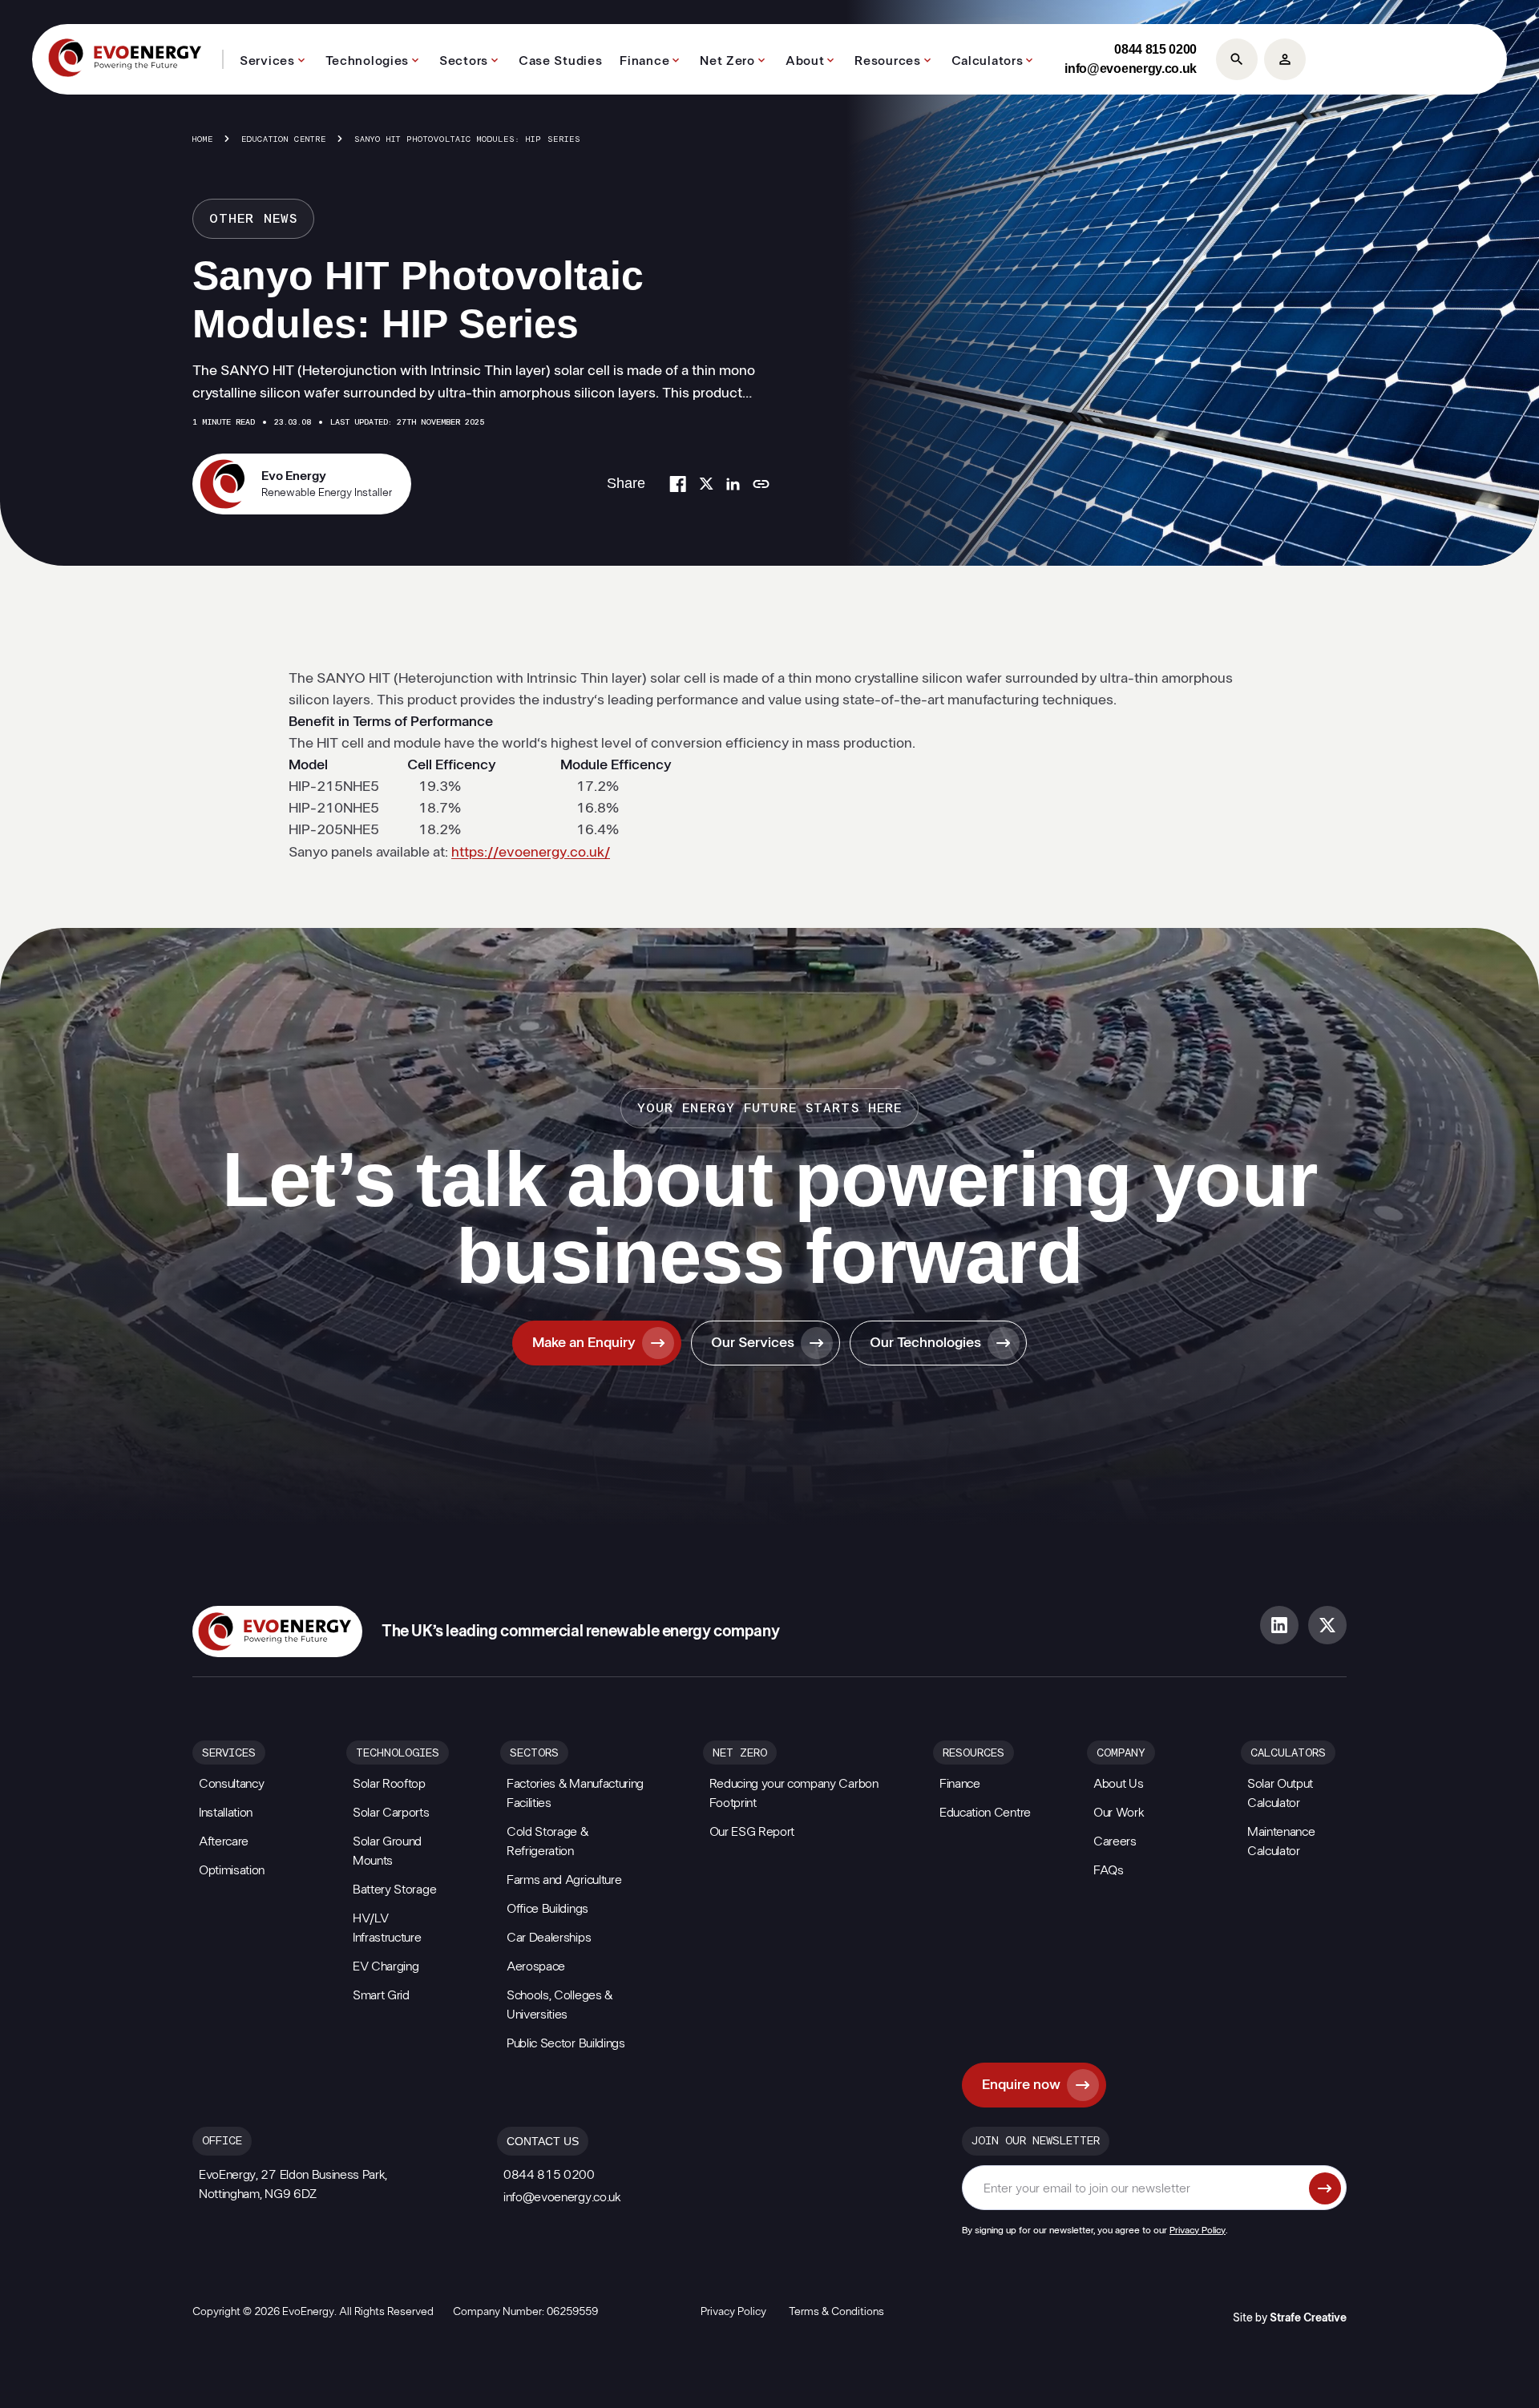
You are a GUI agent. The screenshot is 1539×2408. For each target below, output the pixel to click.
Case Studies (560, 61)
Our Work (1119, 1813)
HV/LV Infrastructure (387, 1928)
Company (1121, 1753)
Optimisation (232, 1870)
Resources (887, 61)
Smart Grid (381, 1995)
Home (203, 139)
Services (267, 61)
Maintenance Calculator (1281, 1841)
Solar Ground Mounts (387, 1851)
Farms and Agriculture (564, 1880)
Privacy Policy (1198, 2230)
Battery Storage (394, 1890)
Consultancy (231, 1784)
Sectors (464, 61)
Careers (1115, 1841)
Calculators (988, 61)
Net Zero (727, 61)
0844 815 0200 (1155, 49)
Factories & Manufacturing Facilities (575, 1793)
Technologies (367, 61)
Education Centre (284, 139)
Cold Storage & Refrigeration (547, 1841)
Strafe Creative (1308, 2318)
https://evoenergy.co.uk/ (531, 853)
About (805, 61)
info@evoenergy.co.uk (1131, 69)
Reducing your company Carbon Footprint (794, 1793)
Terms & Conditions (836, 2312)
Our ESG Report (752, 1832)
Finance (644, 61)
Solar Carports (391, 1813)
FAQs (1109, 1870)
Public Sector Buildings (566, 2043)
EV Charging (386, 1966)
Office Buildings (547, 1909)
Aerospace (536, 1966)
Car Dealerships (549, 1938)
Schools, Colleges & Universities (559, 2005)
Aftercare (224, 1841)
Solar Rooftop (389, 1784)
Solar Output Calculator (1280, 1793)
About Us (1118, 1784)
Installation (226, 1813)
